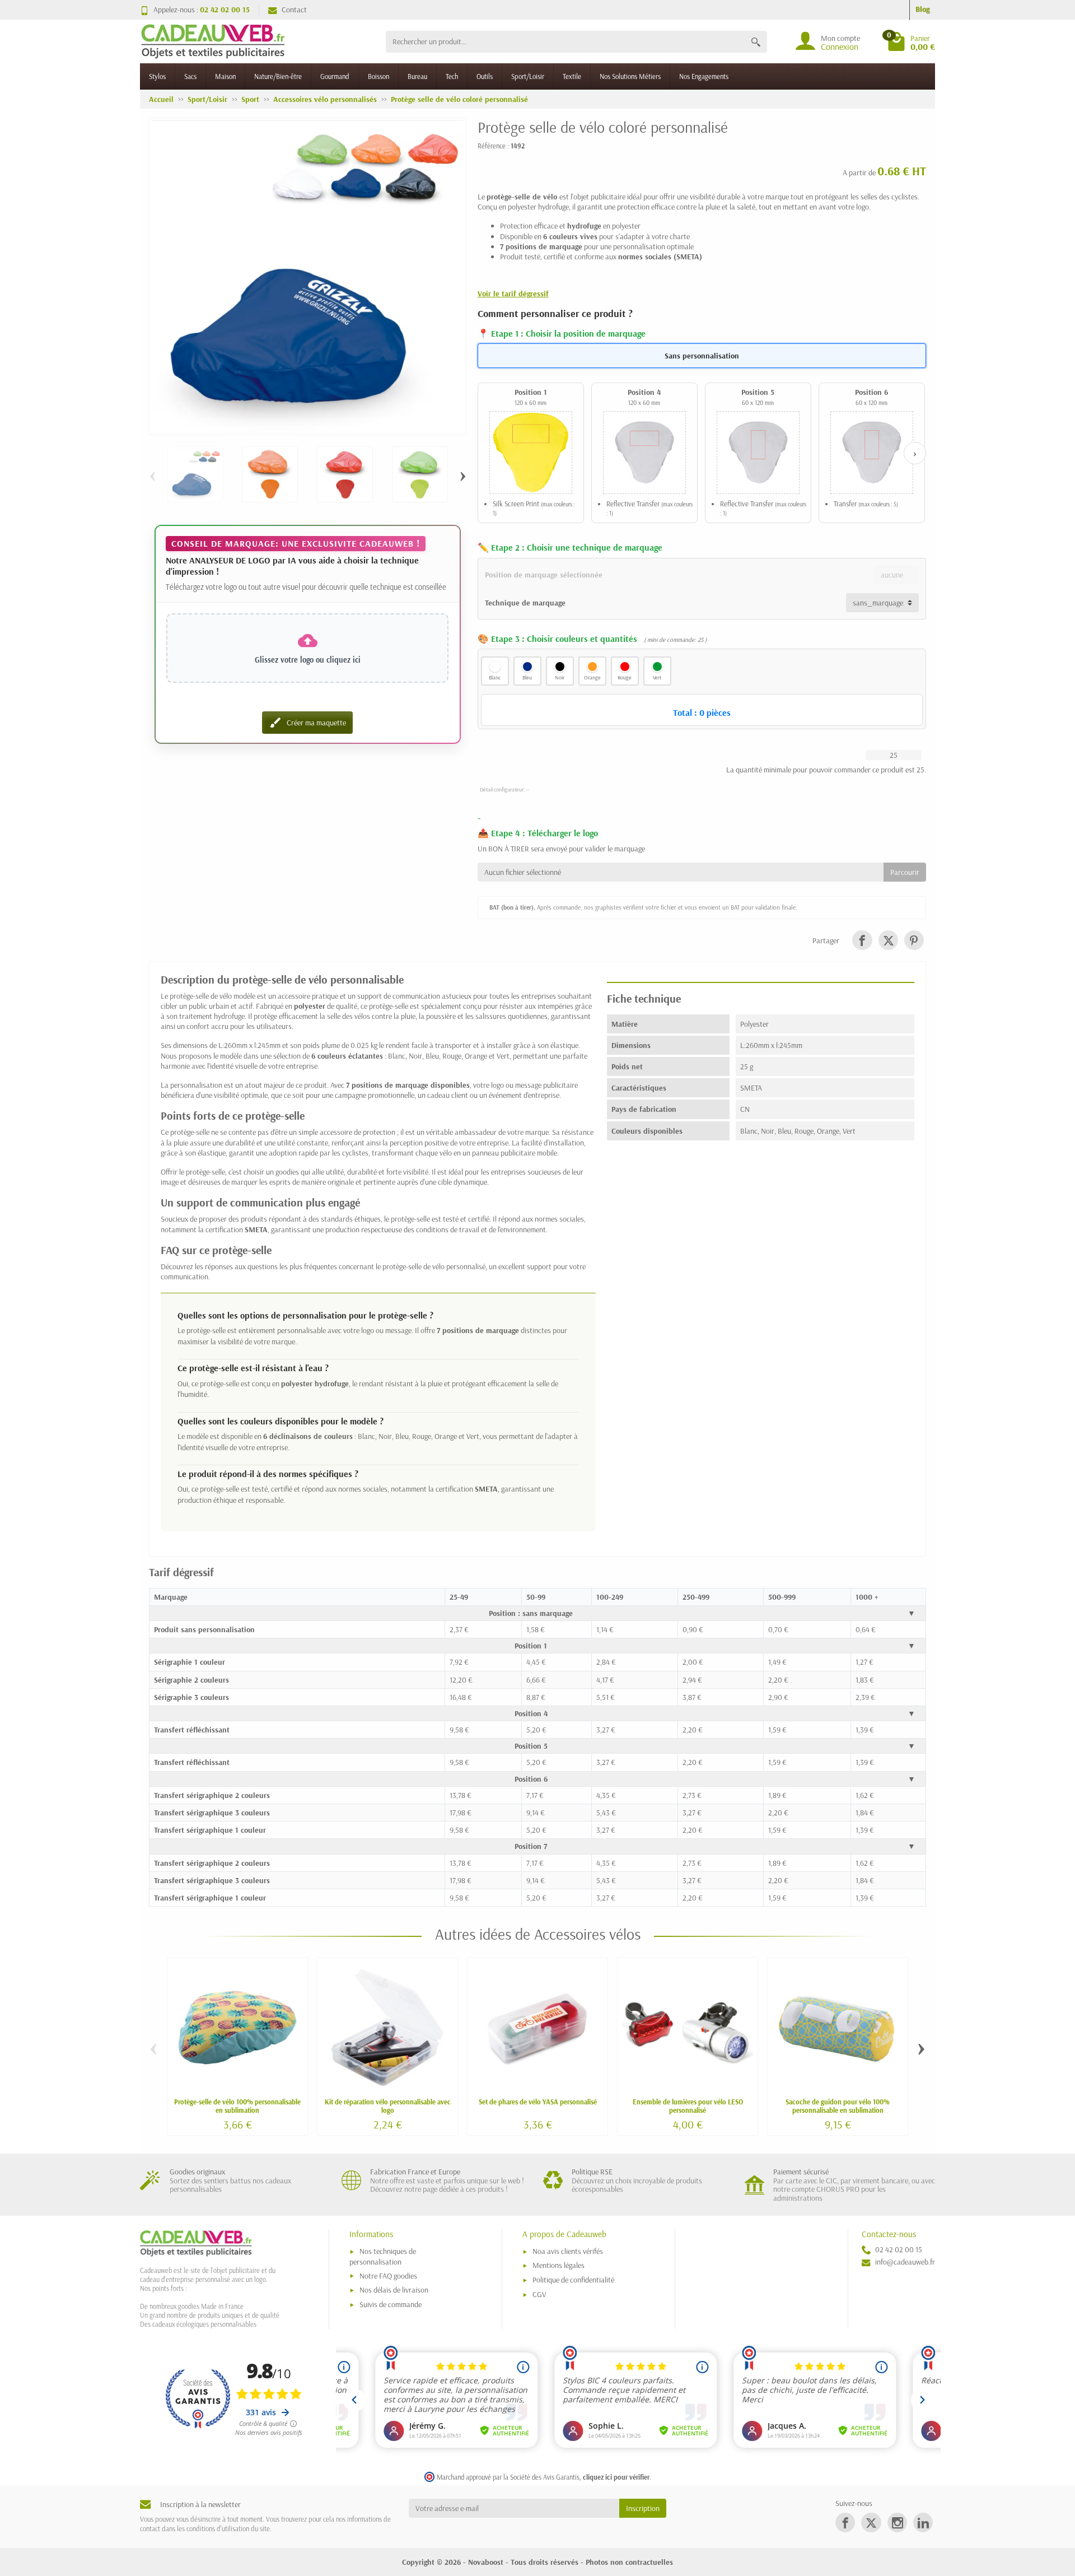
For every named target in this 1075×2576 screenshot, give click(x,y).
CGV (539, 2294)
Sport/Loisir (528, 76)
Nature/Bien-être (278, 76)
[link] (862, 940)
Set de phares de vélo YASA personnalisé (538, 2102)
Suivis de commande (391, 2304)
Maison (225, 76)
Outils (485, 76)
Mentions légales (558, 2265)
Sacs (190, 76)
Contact (294, 10)
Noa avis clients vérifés (568, 2251)
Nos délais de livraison (394, 2290)
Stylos (157, 76)
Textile (572, 76)
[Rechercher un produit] (756, 42)
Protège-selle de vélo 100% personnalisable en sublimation (237, 2106)
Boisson (378, 76)
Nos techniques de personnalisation (383, 2256)
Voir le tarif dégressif (513, 294)
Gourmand (335, 76)
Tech (452, 76)
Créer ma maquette (307, 723)
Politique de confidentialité (573, 2280)
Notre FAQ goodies (388, 2276)
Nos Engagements (704, 76)
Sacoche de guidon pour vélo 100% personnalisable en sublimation (838, 2106)
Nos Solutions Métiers (630, 76)
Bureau (417, 76)
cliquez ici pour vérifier (616, 2477)
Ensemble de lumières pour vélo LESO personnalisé (688, 2106)
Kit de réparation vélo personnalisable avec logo (388, 2106)
